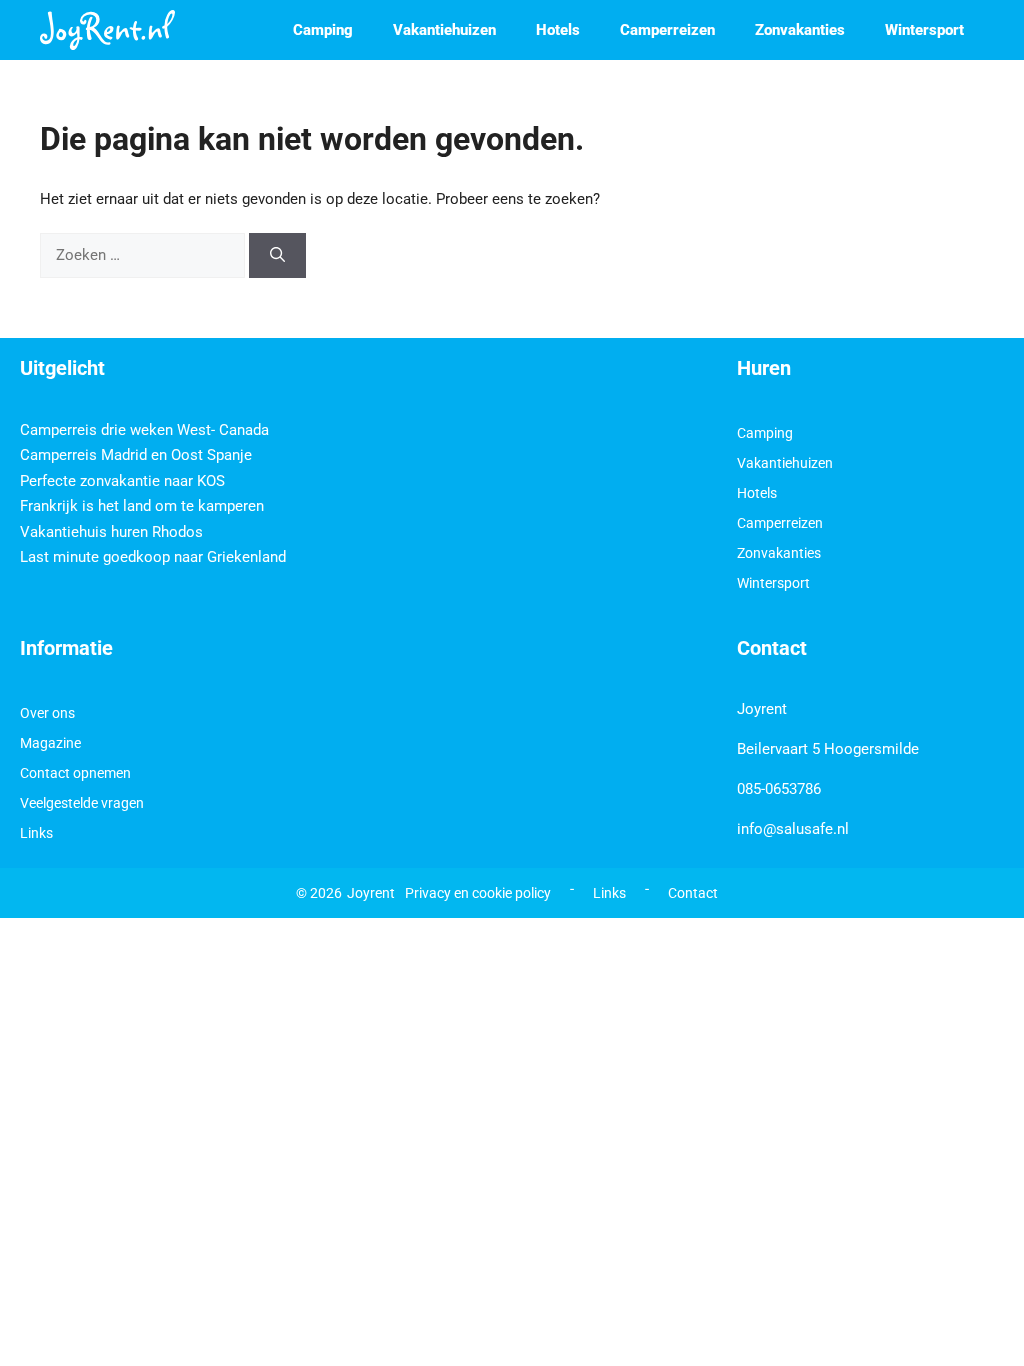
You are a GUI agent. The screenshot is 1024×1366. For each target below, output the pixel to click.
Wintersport (924, 30)
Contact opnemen (75, 773)
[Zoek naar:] (144, 255)
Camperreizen (667, 30)
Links (36, 833)
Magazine (50, 743)
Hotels (558, 30)
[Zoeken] (277, 255)
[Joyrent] (107, 30)
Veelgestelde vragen (82, 803)
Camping (323, 30)
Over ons (47, 713)
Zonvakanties (800, 30)
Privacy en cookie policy (478, 893)
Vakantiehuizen (444, 30)
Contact (693, 893)
